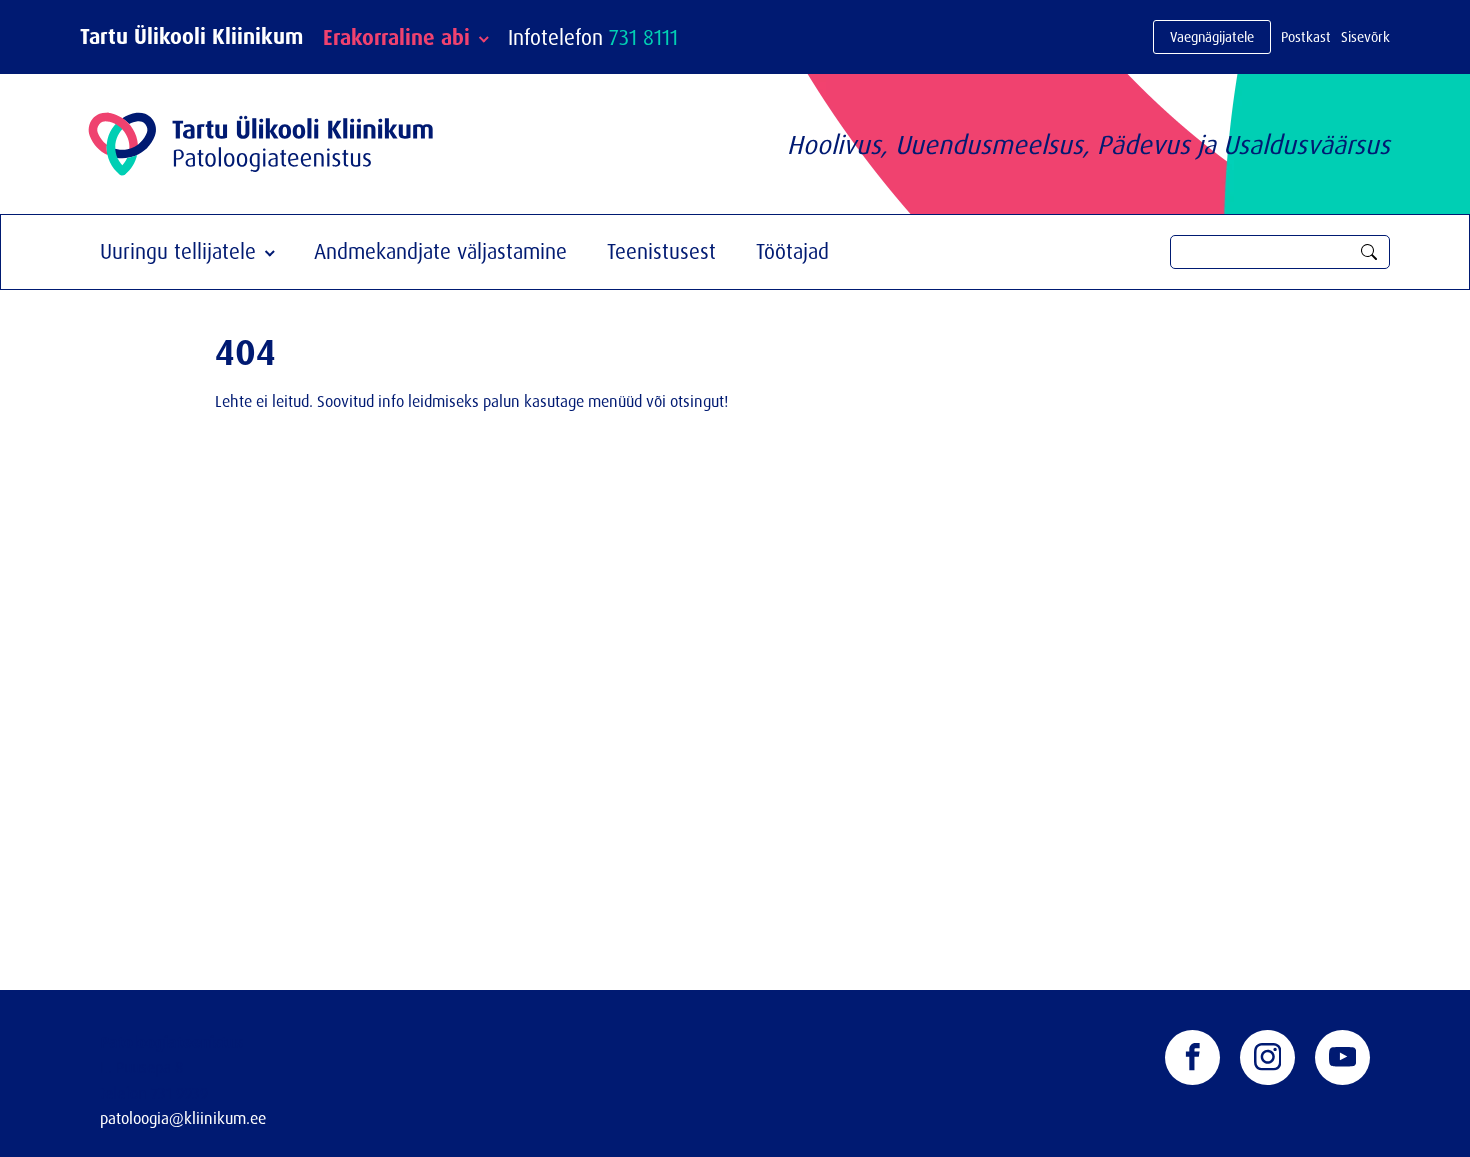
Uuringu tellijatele (178, 251)
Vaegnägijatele (1212, 36)
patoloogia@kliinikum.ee (183, 1118)
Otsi (1369, 252)
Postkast (1306, 36)
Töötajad (792, 251)
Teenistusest (661, 251)
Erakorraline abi (396, 37)
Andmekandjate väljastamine (440, 251)
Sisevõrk (1365, 36)
